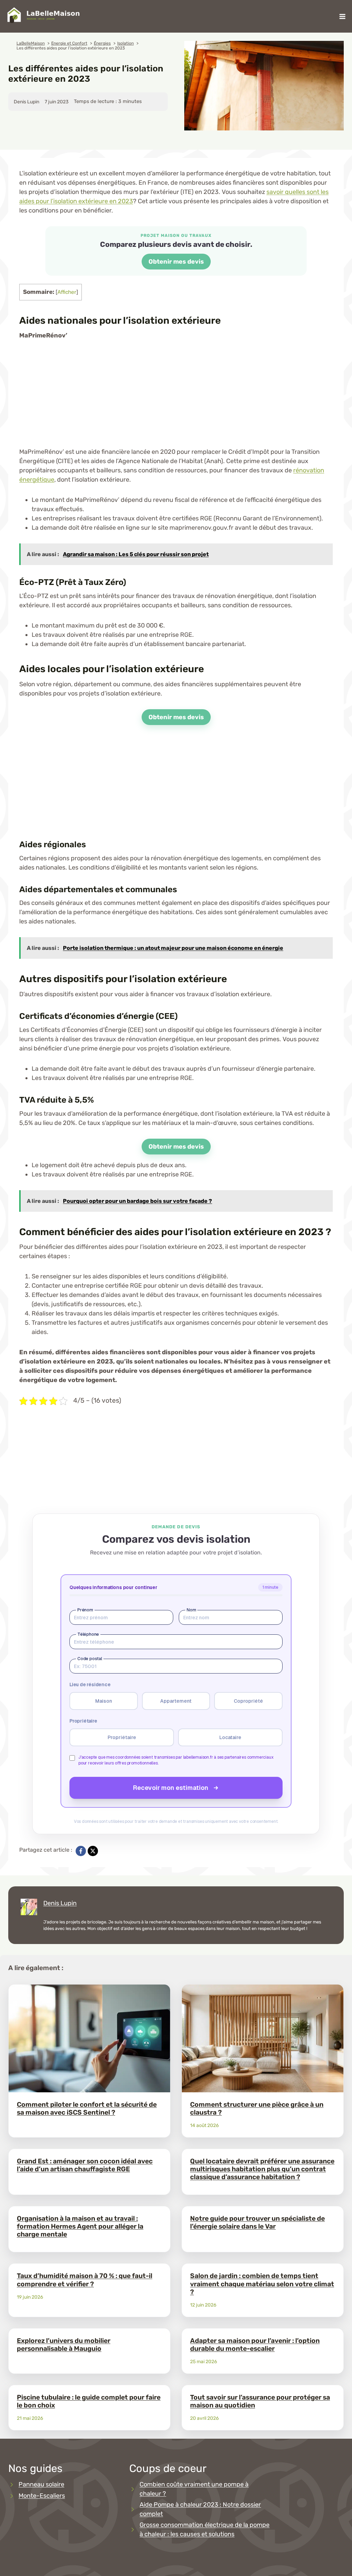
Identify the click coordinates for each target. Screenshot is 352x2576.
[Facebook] (81, 1851)
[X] (93, 1851)
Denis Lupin (60, 1903)
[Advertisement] (176, 399)
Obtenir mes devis (176, 262)
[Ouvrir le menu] (342, 16)
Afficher (67, 292)
